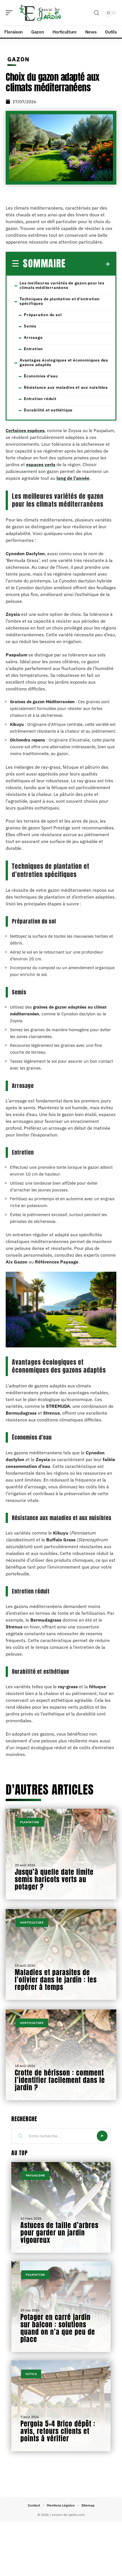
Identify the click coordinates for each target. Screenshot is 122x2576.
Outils (31, 2374)
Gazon (18, 59)
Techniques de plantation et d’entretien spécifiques (60, 301)
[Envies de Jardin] (41, 13)
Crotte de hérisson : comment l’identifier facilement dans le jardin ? (60, 2080)
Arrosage (33, 337)
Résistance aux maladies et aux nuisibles (66, 387)
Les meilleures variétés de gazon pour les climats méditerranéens (62, 285)
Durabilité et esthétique (48, 410)
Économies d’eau (41, 376)
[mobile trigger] (10, 13)
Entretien (33, 349)
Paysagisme (35, 2175)
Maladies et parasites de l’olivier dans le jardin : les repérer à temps (56, 1980)
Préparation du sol (43, 315)
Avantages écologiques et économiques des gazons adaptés (64, 362)
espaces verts (41, 464)
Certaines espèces (25, 430)
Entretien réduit (40, 399)
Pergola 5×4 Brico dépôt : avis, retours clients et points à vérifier (58, 2431)
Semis (30, 326)
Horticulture (32, 1923)
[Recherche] (96, 13)
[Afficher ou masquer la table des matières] (88, 264)
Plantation (30, 1822)
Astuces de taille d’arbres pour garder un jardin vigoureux (59, 2233)
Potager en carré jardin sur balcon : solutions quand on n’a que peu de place (58, 2328)
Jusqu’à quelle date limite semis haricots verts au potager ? (54, 1879)
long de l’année (73, 478)
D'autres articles (50, 1790)
